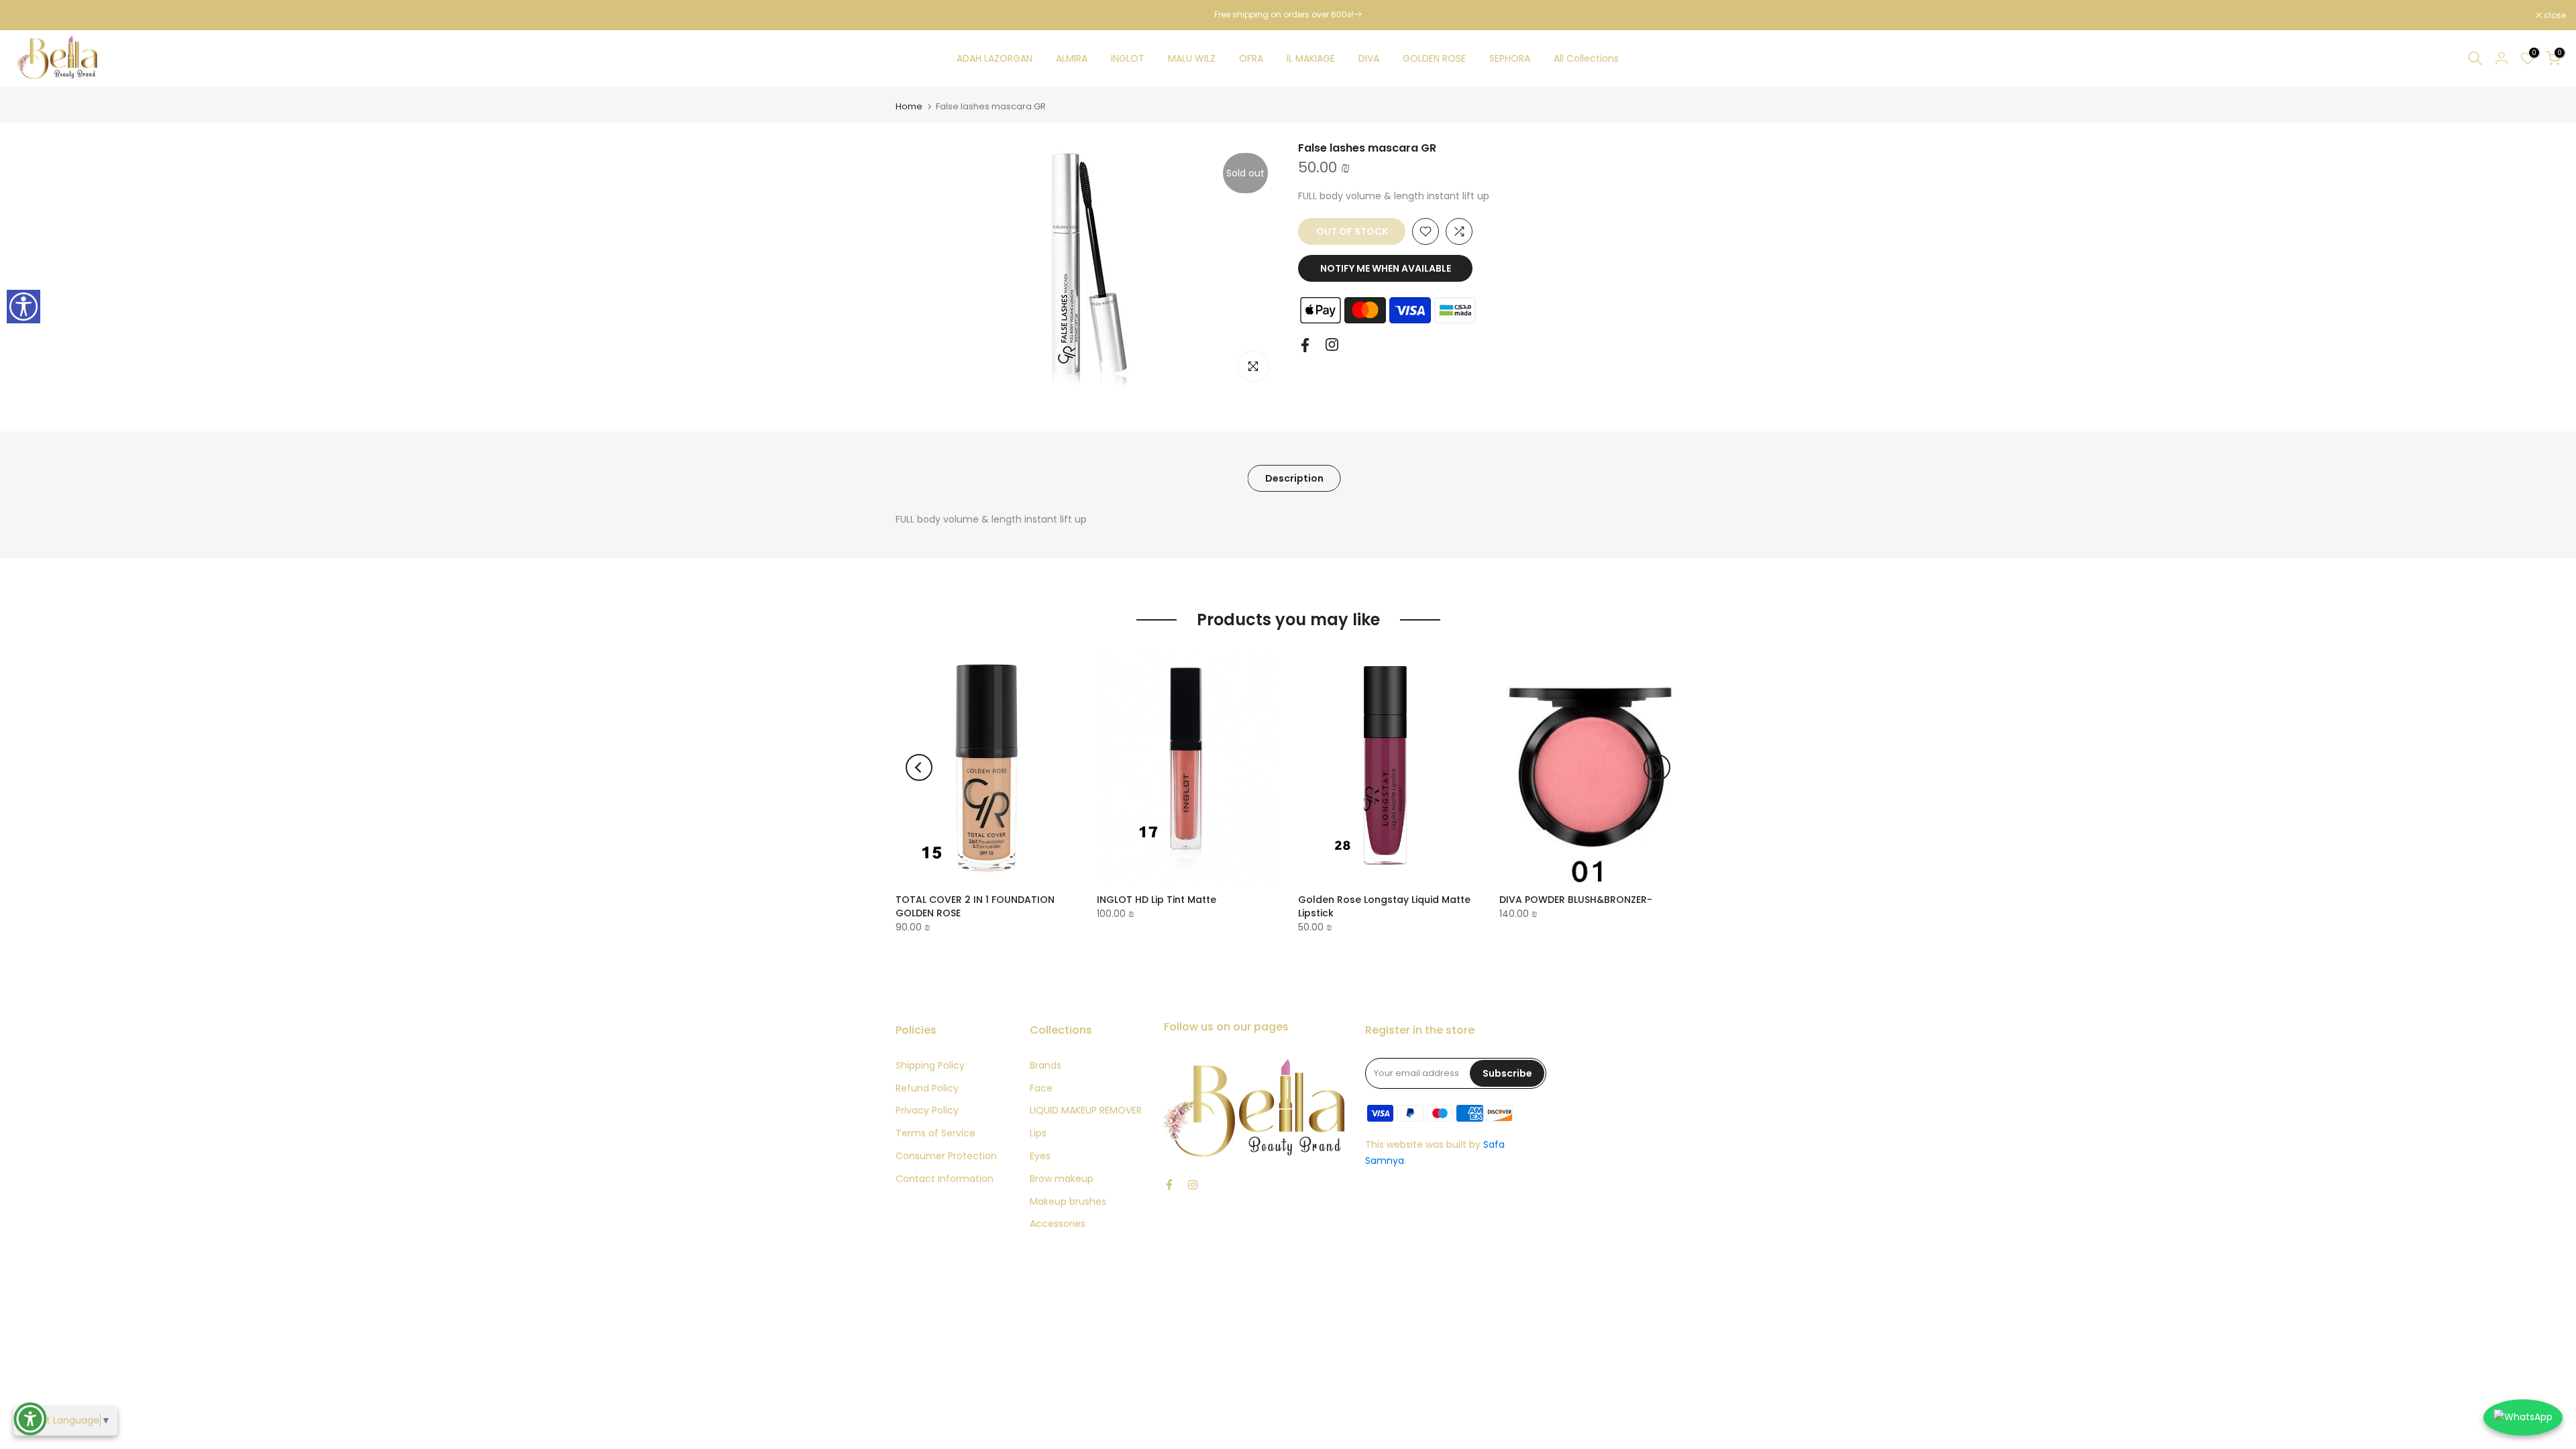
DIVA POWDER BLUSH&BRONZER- (1576, 900)
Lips (1038, 1133)
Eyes (1040, 1156)
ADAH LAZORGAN (995, 58)
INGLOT (1128, 58)
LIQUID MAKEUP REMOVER (1086, 1110)
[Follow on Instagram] (1332, 344)
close (28, 15)
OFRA (1251, 58)
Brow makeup (1062, 1179)
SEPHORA (1510, 58)
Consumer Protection (946, 1156)
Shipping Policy (930, 1065)
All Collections (1586, 58)
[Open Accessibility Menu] (30, 1419)
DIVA (1369, 58)
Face (1041, 1088)
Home (909, 106)
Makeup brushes (1068, 1201)
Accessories (1058, 1224)
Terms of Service (935, 1133)
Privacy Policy (927, 1110)
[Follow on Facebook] (1305, 345)
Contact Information (945, 1179)
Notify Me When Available (1386, 268)
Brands (1045, 1065)
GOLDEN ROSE (1434, 58)
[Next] (1657, 767)
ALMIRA (1072, 58)
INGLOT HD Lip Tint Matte (1157, 900)
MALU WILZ (1192, 58)
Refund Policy (927, 1088)
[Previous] (919, 767)
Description (1294, 478)
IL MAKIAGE (1311, 58)
